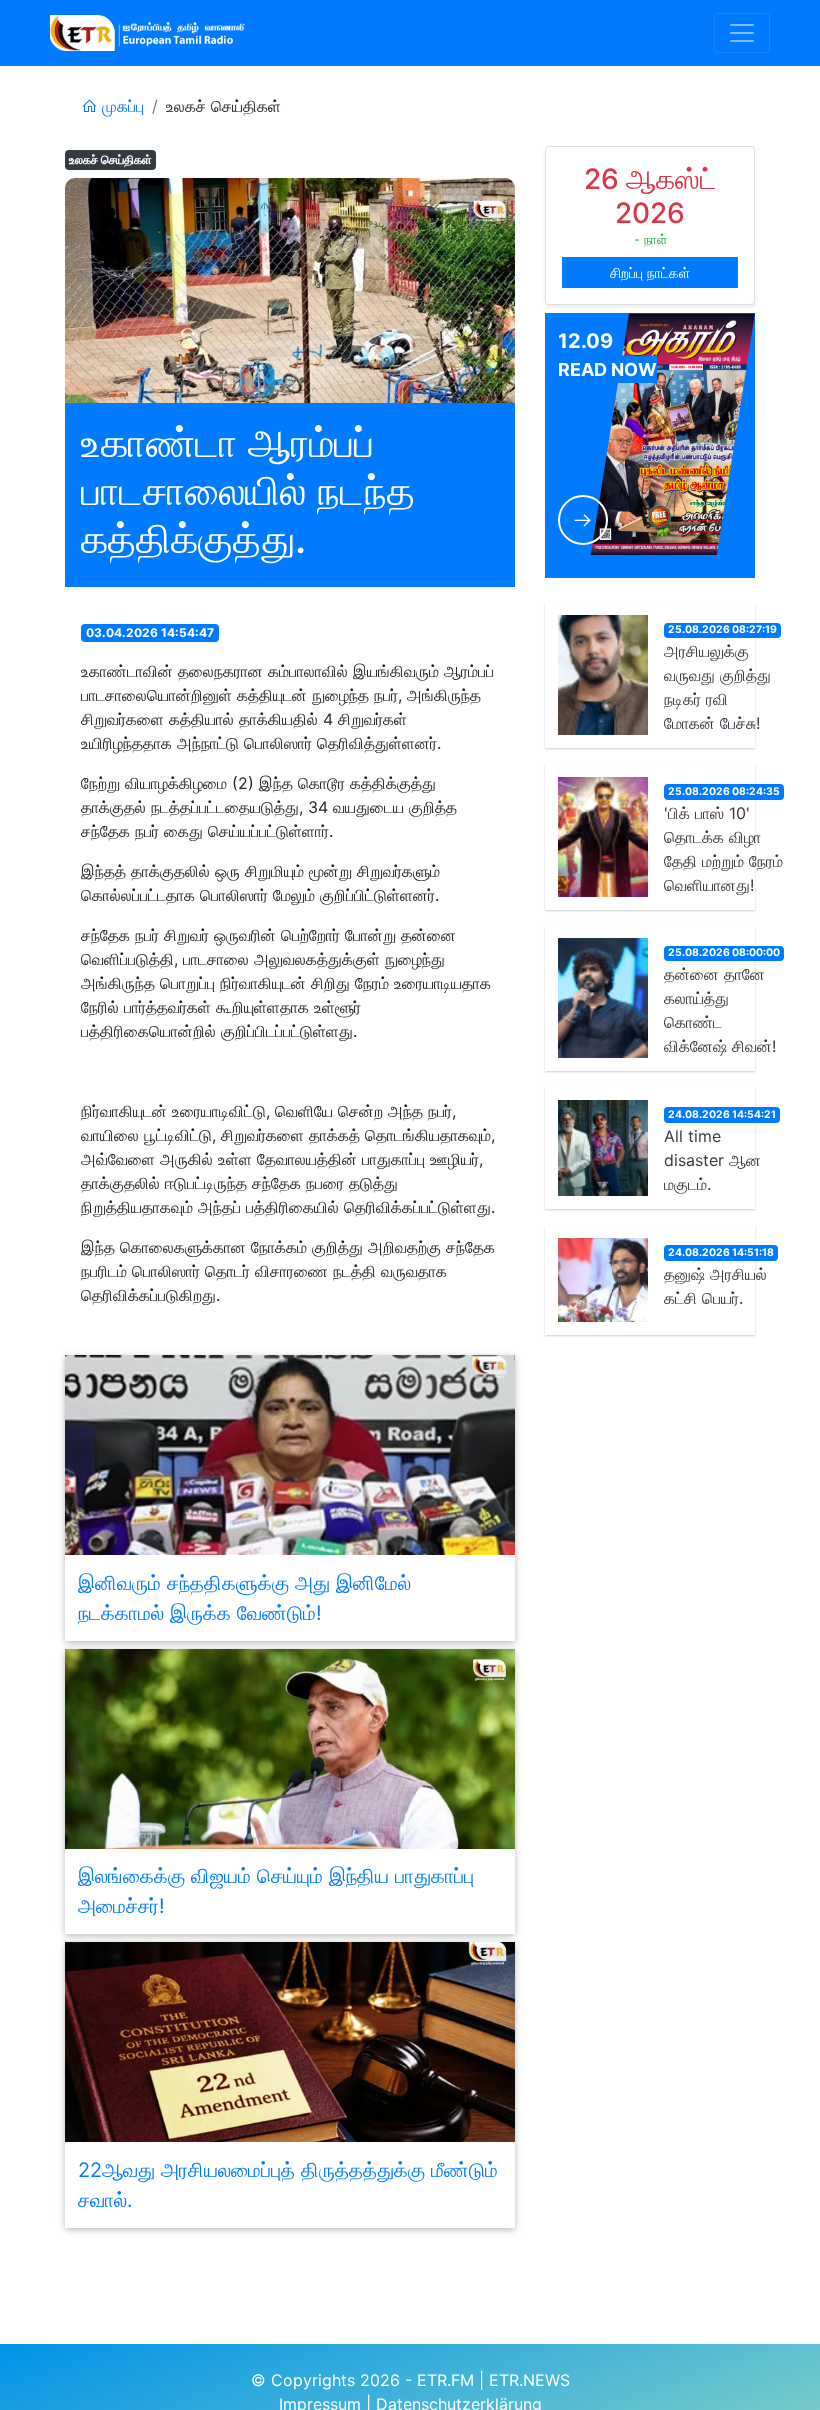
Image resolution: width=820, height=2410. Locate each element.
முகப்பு (120, 106)
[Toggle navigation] (742, 33)
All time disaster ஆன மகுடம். (712, 1160)
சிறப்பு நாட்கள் (650, 272)
